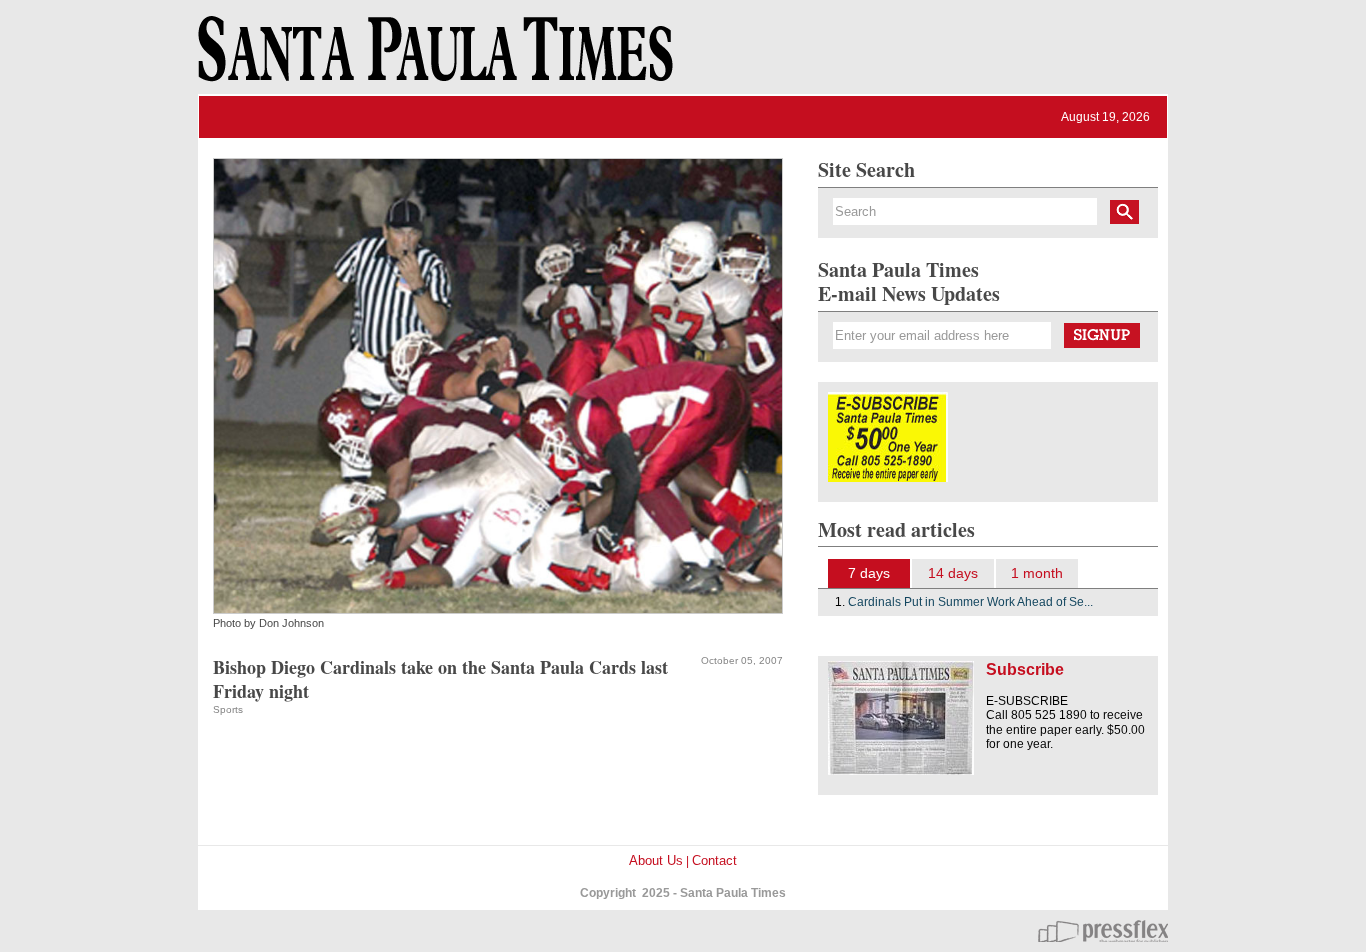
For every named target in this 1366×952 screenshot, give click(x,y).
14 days (953, 573)
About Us (656, 860)
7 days (869, 573)
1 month (1037, 573)
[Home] (432, 58)
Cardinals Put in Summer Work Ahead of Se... (970, 602)
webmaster (1103, 931)
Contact (714, 860)
